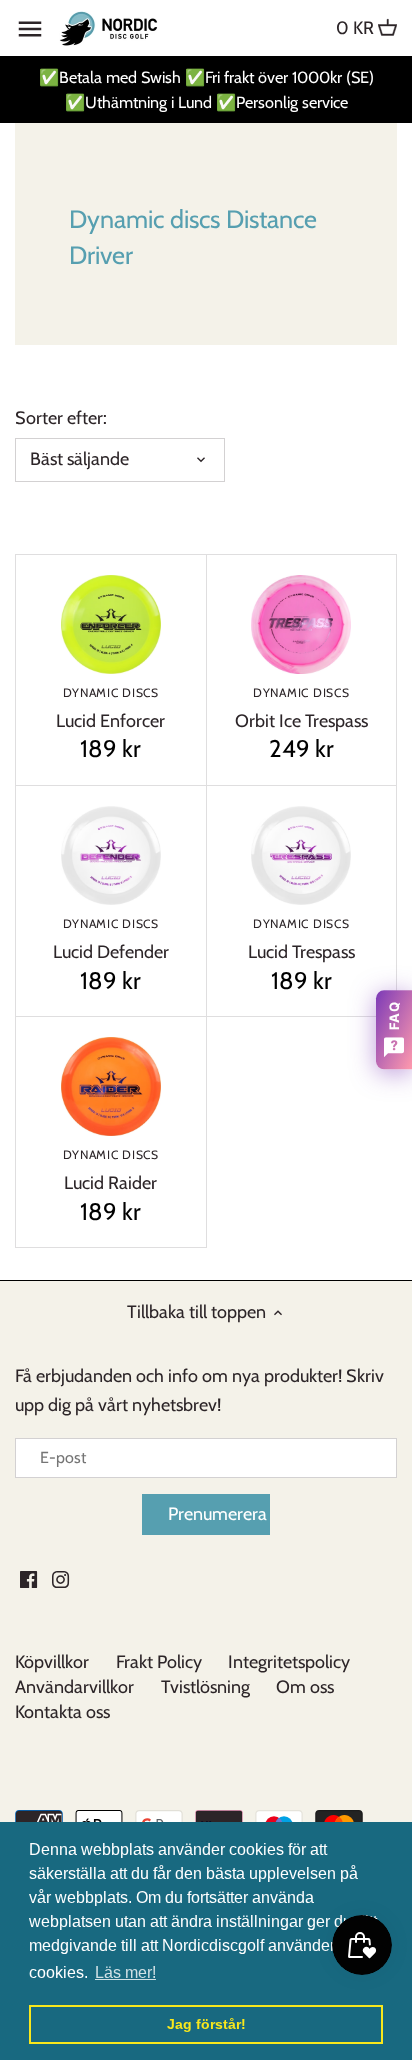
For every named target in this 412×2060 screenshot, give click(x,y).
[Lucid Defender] (111, 856)
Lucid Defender (111, 939)
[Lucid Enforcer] (111, 625)
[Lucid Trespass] (302, 856)
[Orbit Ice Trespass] (302, 625)
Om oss (305, 1687)
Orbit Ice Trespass (301, 708)
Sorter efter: (61, 418)
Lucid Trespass (301, 939)
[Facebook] (28, 1578)
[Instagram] (60, 1578)
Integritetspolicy (289, 1662)
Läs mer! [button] (125, 1972)
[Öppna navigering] (30, 29)
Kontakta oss (62, 1712)
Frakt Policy (159, 1662)
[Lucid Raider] (111, 1087)
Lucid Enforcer (110, 708)
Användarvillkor (74, 1687)
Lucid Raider (111, 1170)
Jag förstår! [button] (206, 2024)
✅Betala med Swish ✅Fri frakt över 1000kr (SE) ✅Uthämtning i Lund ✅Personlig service (206, 89)
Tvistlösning (205, 1687)
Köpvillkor (52, 1662)
